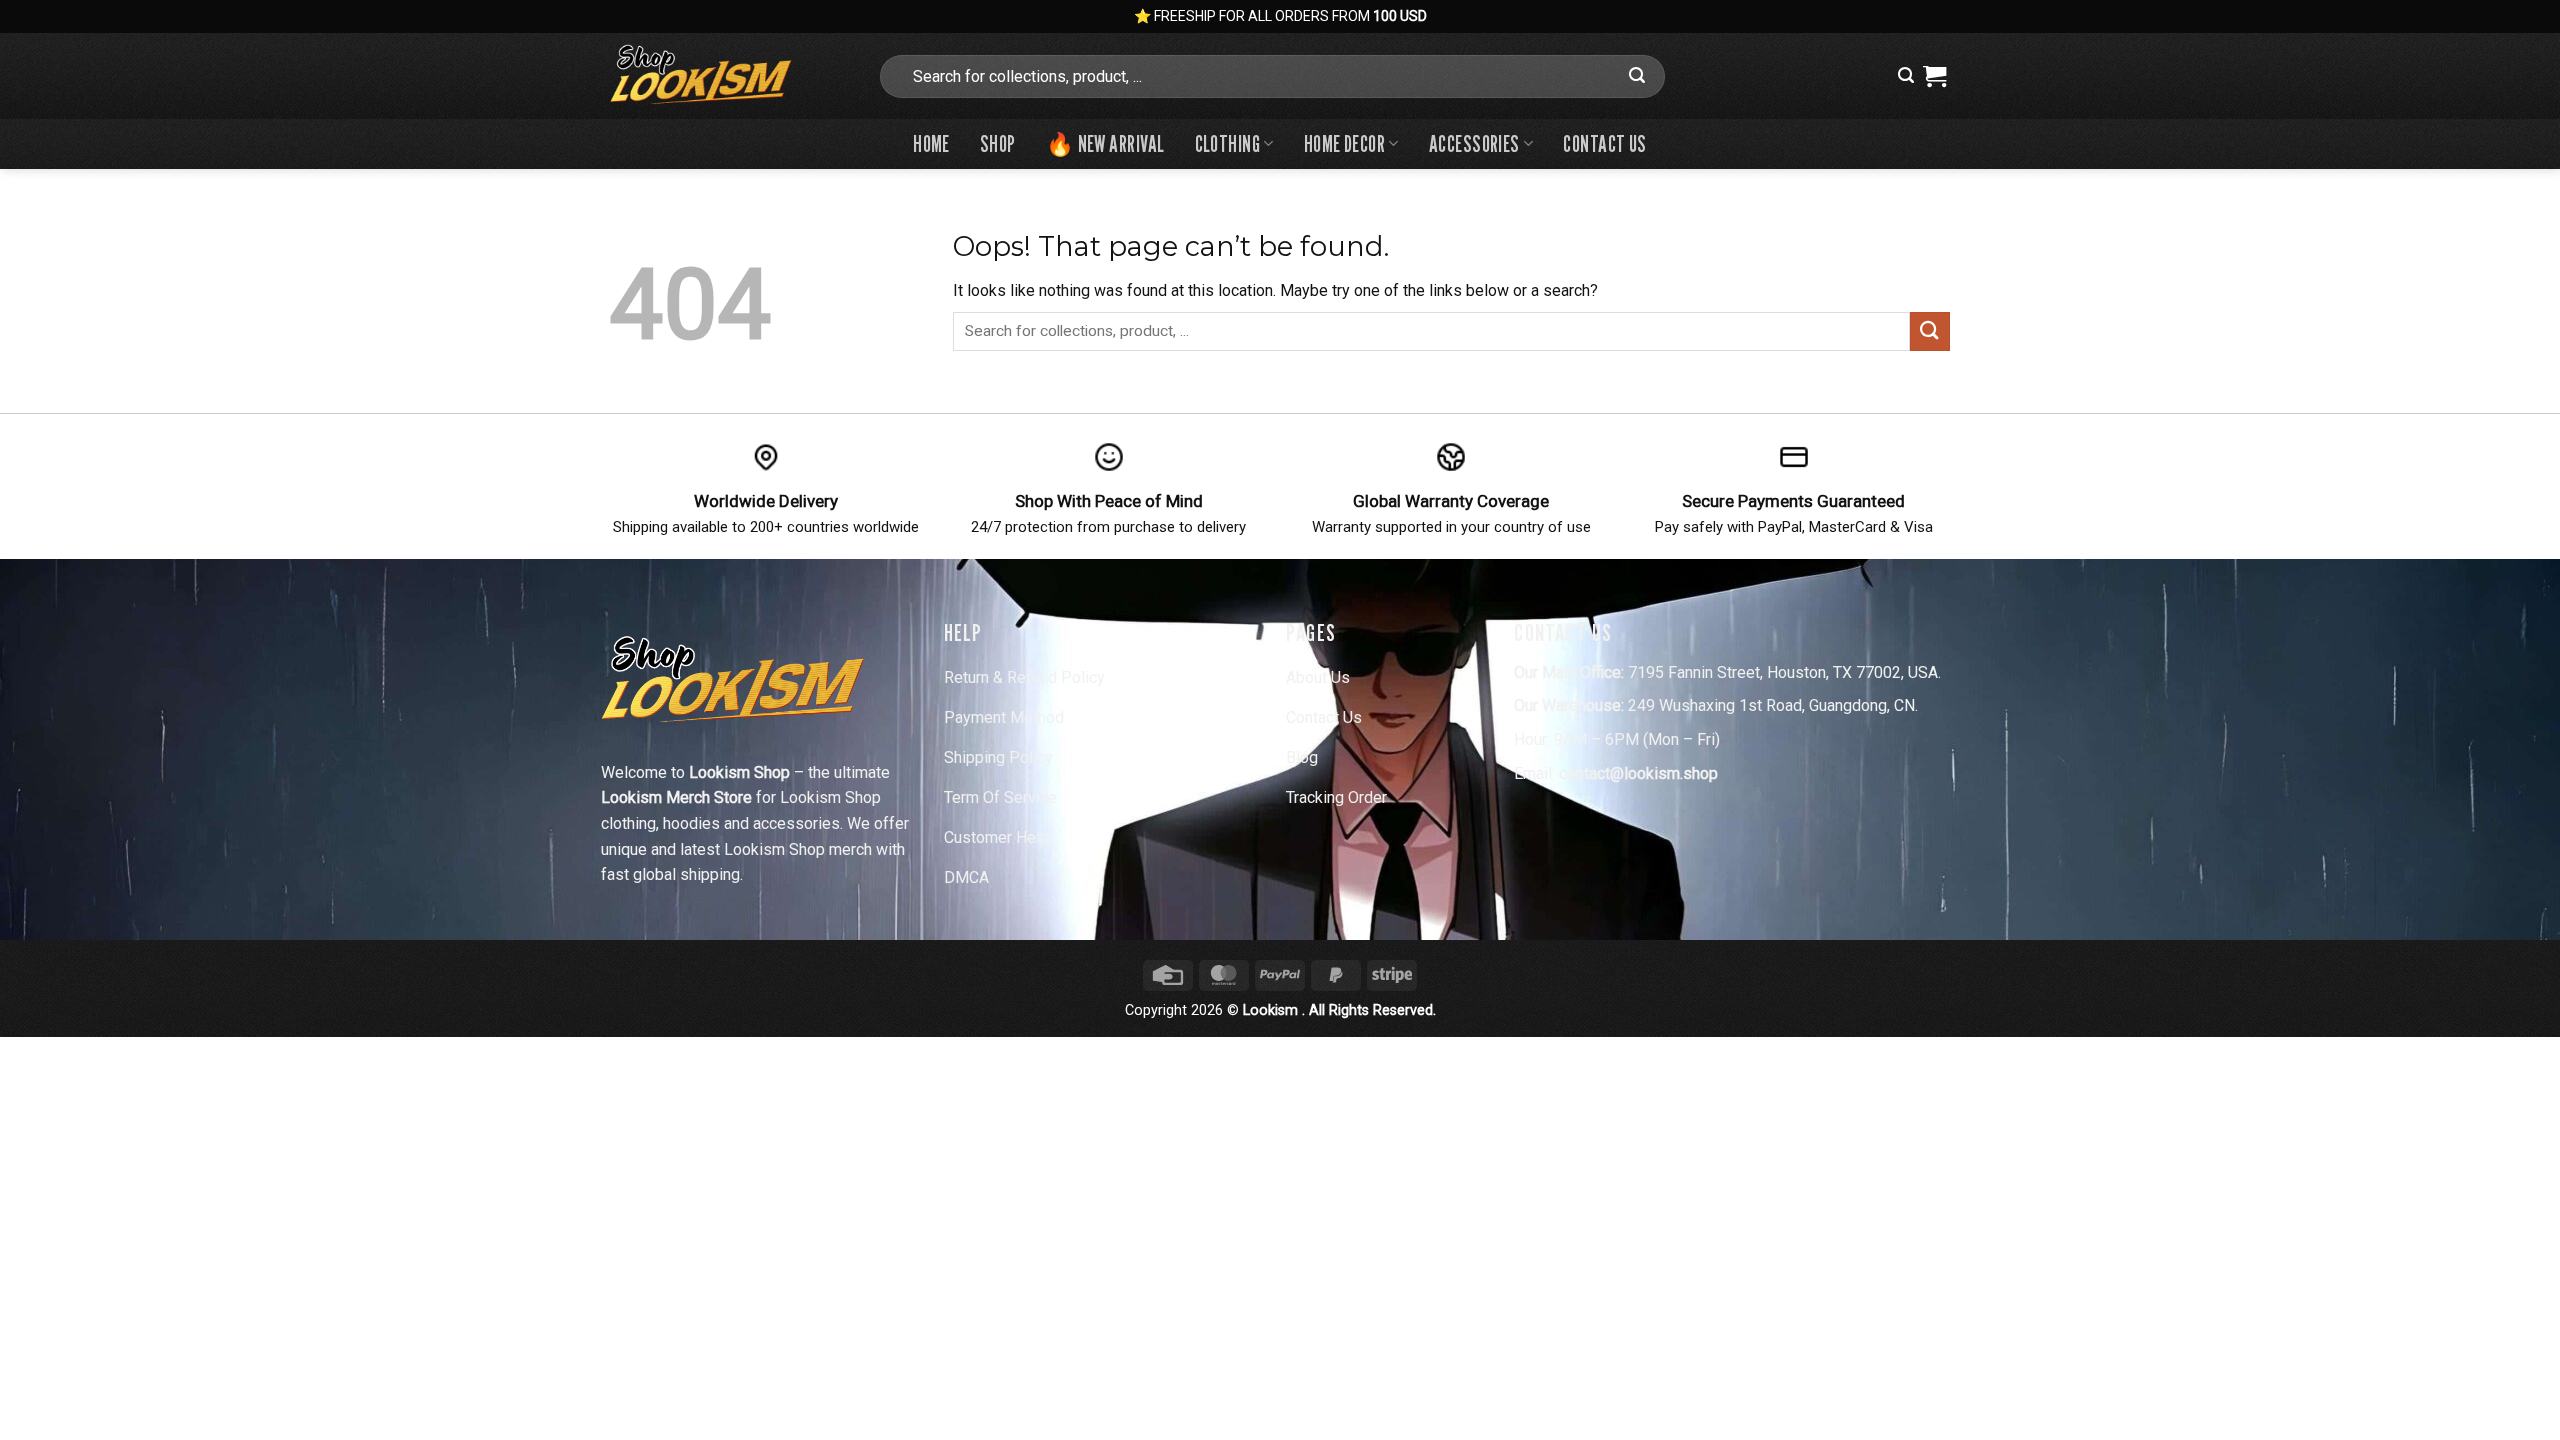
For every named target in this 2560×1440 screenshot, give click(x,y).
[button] (1906, 75)
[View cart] (1934, 76)
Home (931, 143)
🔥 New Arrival (1105, 143)
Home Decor (1344, 143)
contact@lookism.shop (1638, 773)
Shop (998, 143)
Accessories (1474, 143)
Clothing (1228, 143)
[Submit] (1637, 76)
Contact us (1604, 143)
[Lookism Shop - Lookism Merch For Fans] (728, 76)
